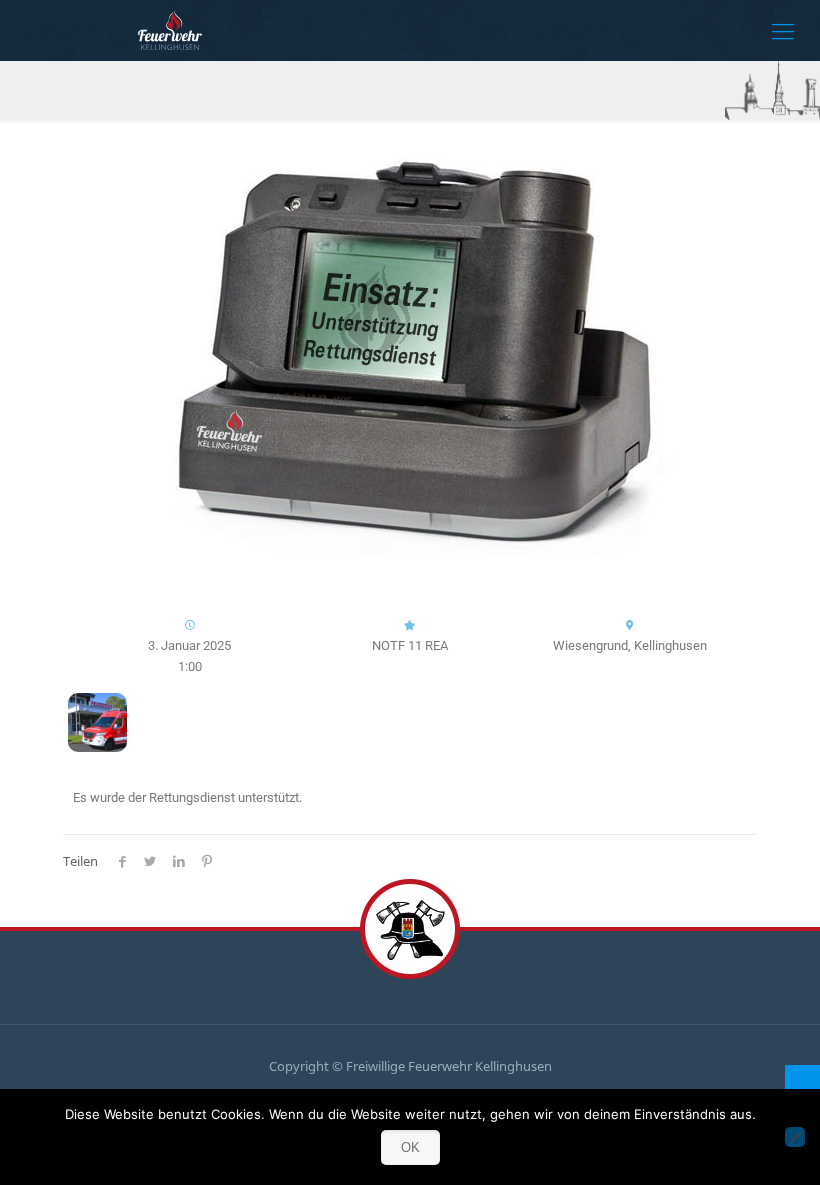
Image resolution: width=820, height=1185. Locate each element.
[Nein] (795, 1137)
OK (410, 1147)
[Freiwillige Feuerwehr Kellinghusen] (170, 30)
